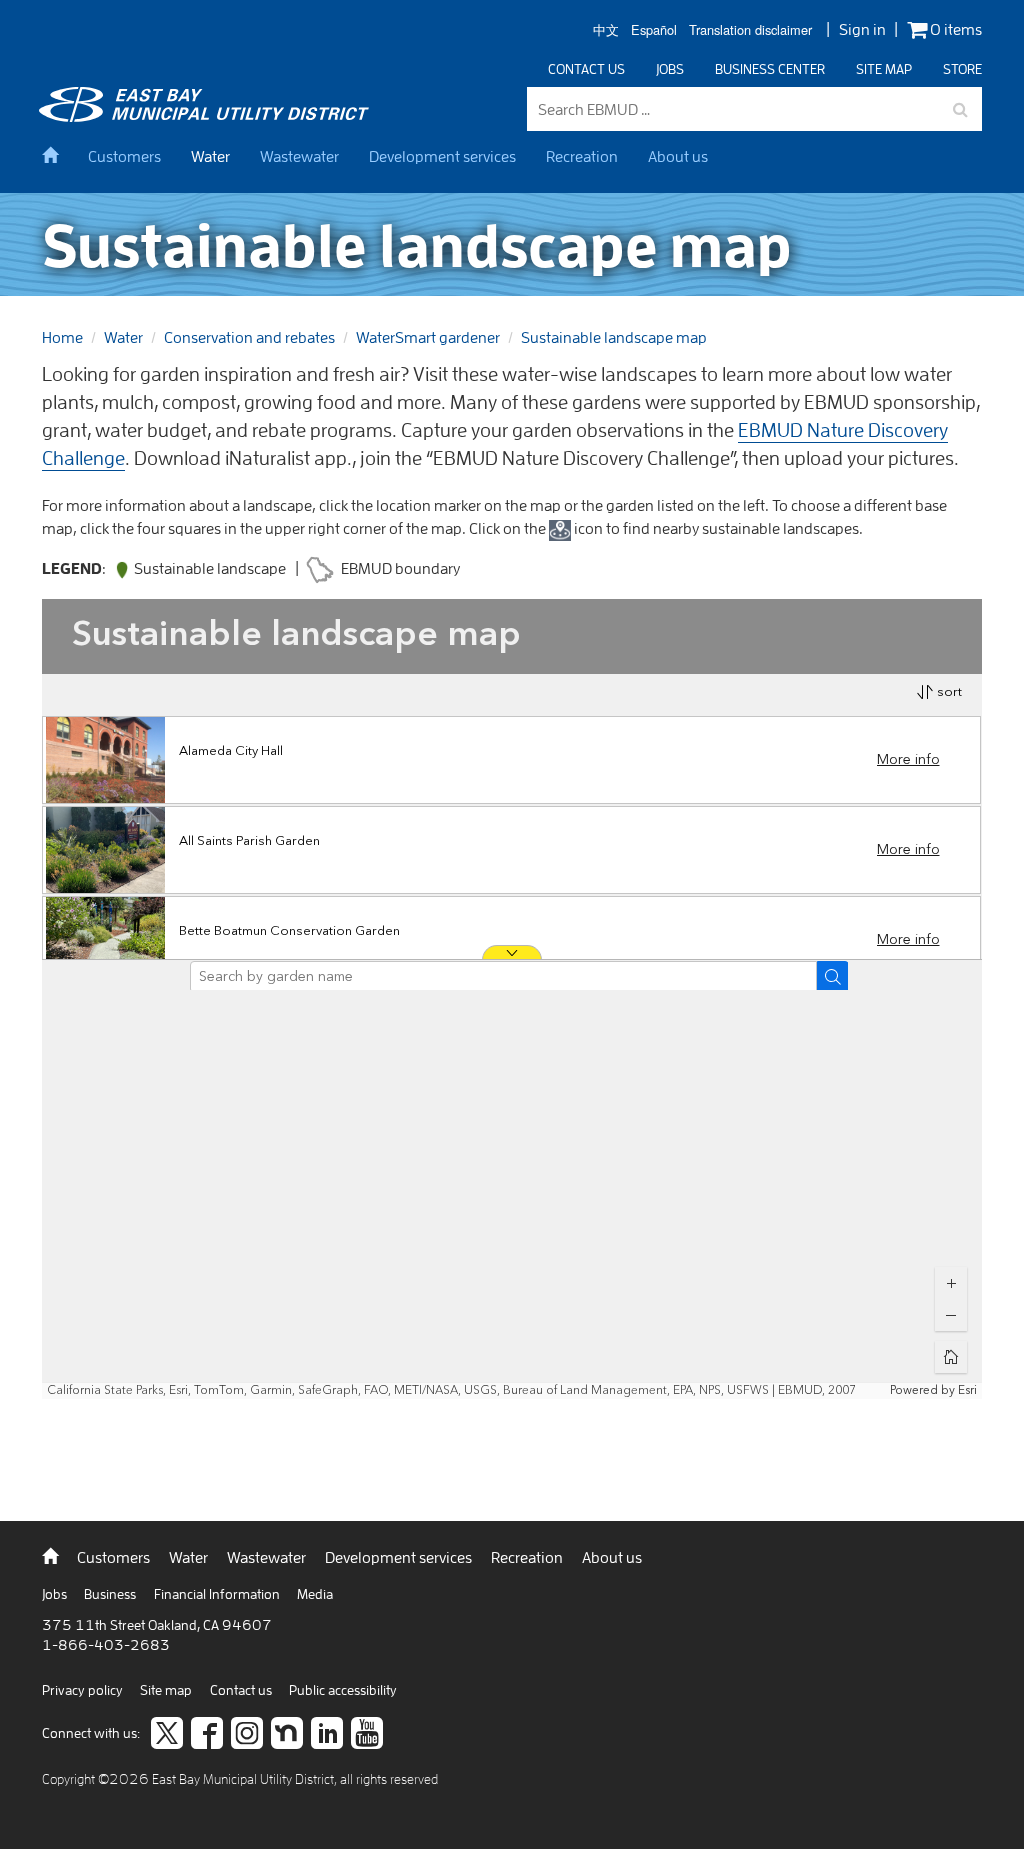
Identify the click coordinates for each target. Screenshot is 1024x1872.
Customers (124, 156)
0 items (954, 29)
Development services (442, 156)
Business (111, 1594)
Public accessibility (343, 1690)
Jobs (670, 69)
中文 (606, 30)
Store (962, 69)
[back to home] (207, 116)
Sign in (862, 29)
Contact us (586, 69)
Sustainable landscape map (614, 337)
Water (210, 156)
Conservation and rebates (249, 337)
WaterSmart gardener (428, 337)
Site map (884, 69)
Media (315, 1594)
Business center (770, 69)
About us (678, 156)
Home (62, 337)
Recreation (582, 156)
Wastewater (299, 156)
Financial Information (218, 1594)
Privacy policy (84, 1690)
